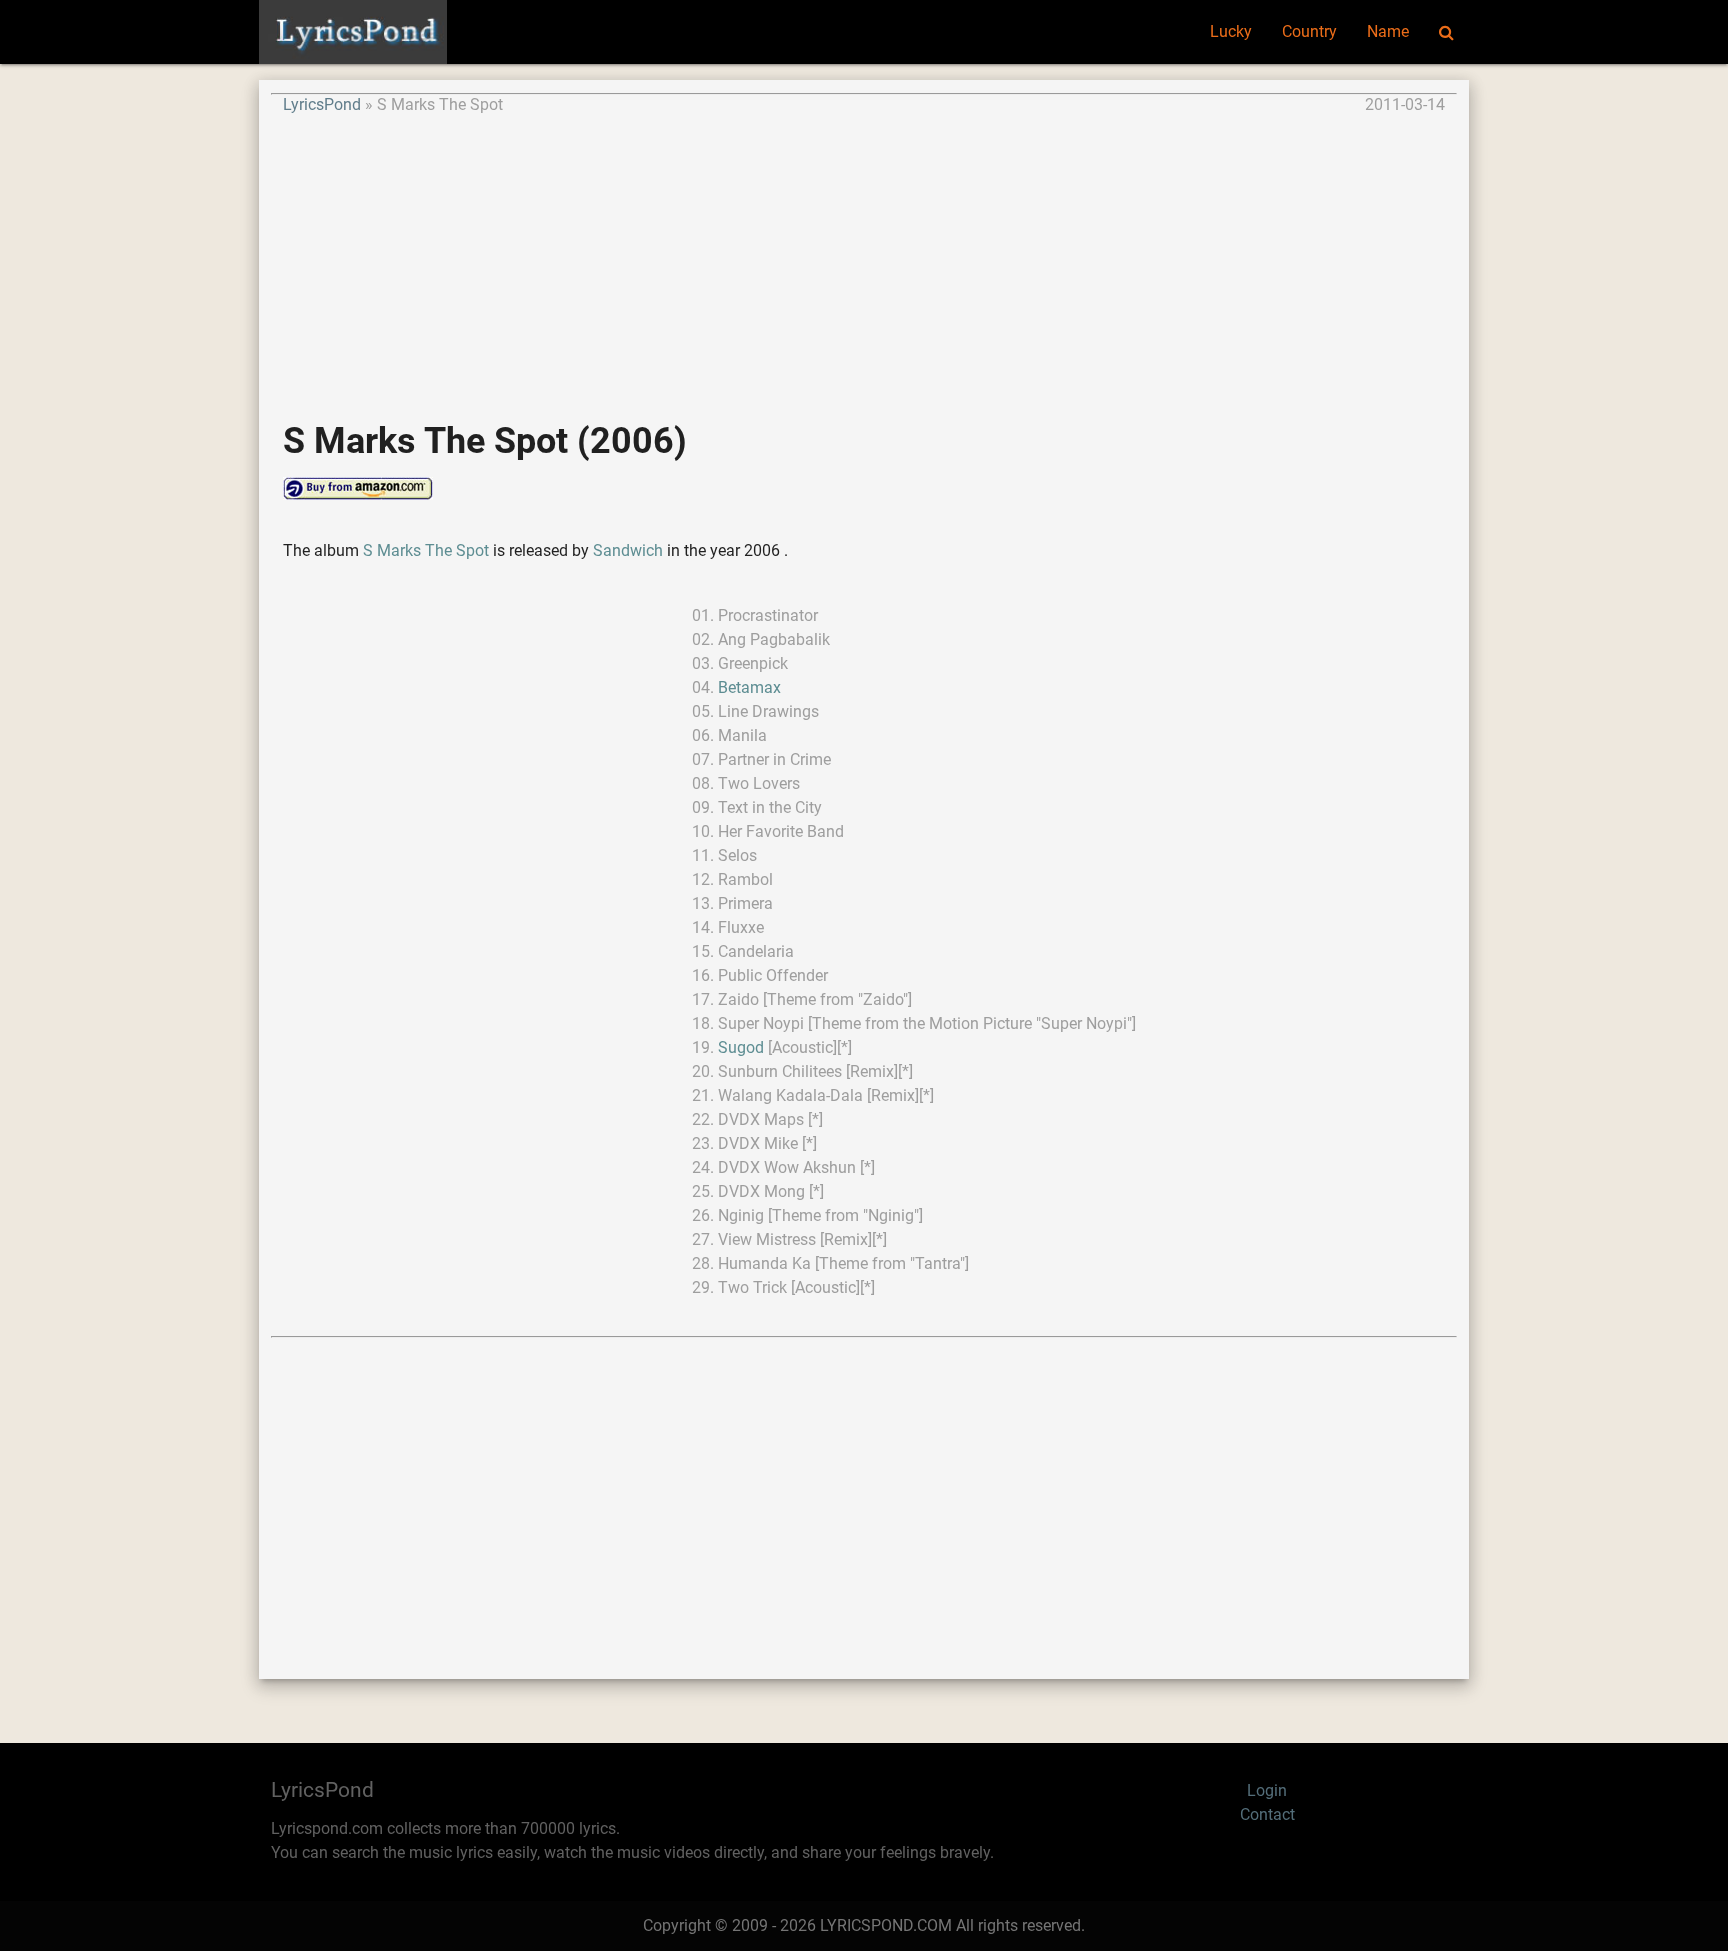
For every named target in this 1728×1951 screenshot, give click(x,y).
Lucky (1231, 31)
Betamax (749, 687)
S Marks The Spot (428, 550)
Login (1267, 1790)
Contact (1267, 1814)
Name (1388, 31)
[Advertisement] (864, 257)
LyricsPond (322, 104)
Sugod (741, 1047)
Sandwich (628, 550)
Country (1309, 31)
